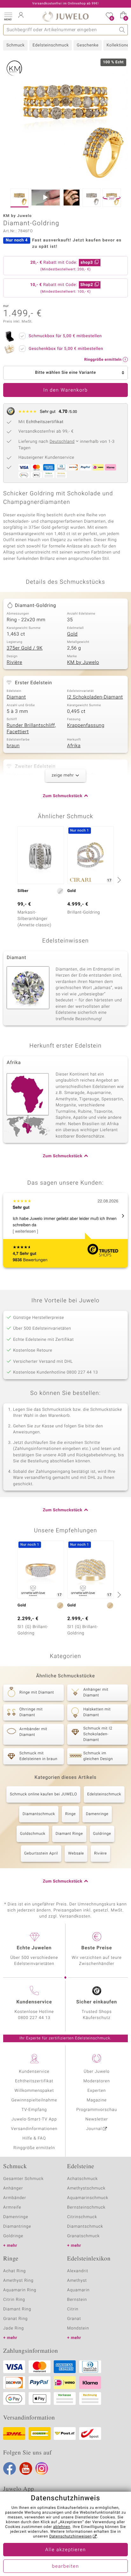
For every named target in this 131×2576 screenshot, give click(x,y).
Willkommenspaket (34, 2091)
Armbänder (15, 2198)
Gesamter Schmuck (23, 2179)
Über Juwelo (97, 2072)
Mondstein (78, 2328)
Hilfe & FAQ (34, 2138)
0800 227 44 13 (34, 2018)
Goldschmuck (33, 1834)
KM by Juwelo (83, 663)
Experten (97, 2091)
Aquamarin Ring (20, 2290)
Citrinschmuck (82, 2217)
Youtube (26, 2468)
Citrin (73, 2309)
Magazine (97, 2100)
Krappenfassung (86, 726)
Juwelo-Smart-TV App (34, 2119)
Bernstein (77, 2300)
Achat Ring (14, 2271)
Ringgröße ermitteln (34, 2148)
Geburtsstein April (41, 1854)
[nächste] (118, 880)
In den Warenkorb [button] (65, 390)
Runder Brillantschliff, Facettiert (31, 729)
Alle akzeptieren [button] (65, 2550)
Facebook (10, 2468)
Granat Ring (15, 2319)
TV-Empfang (34, 2110)
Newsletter (97, 2119)
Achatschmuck (83, 2179)
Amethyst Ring (18, 2281)
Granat (74, 2319)
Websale (76, 1854)
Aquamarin (78, 2290)
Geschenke (88, 45)
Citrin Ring (14, 2300)
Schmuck (15, 45)
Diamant (16, 697)
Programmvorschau (97, 2110)
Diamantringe (17, 2227)
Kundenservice (34, 2072)
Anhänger (13, 2188)
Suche (122, 30)
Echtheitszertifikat (34, 2081)
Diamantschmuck (39, 1814)
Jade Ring (14, 2328)
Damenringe (97, 1814)
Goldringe (102, 1834)
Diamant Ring (17, 2309)
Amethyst (77, 2281)
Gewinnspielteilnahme (34, 2100)
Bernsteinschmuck (86, 2207)
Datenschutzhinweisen (71, 2537)
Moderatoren (97, 2081)
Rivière (14, 663)
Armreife (12, 2207)
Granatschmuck (83, 2236)
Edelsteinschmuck (51, 45)
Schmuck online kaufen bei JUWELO (43, 1794)
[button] (8, 16)
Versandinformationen (34, 2129)
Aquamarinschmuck (88, 2198)
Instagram (42, 2468)
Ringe (70, 1814)
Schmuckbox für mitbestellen (65, 336)
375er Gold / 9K (25, 648)
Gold (72, 634)
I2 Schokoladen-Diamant (95, 697)
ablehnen (62, 2527)
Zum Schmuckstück (63, 796)
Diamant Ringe (69, 1834)
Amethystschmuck (86, 2188)
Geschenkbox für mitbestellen (66, 349)
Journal (94, 2129)
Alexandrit (78, 2271)
